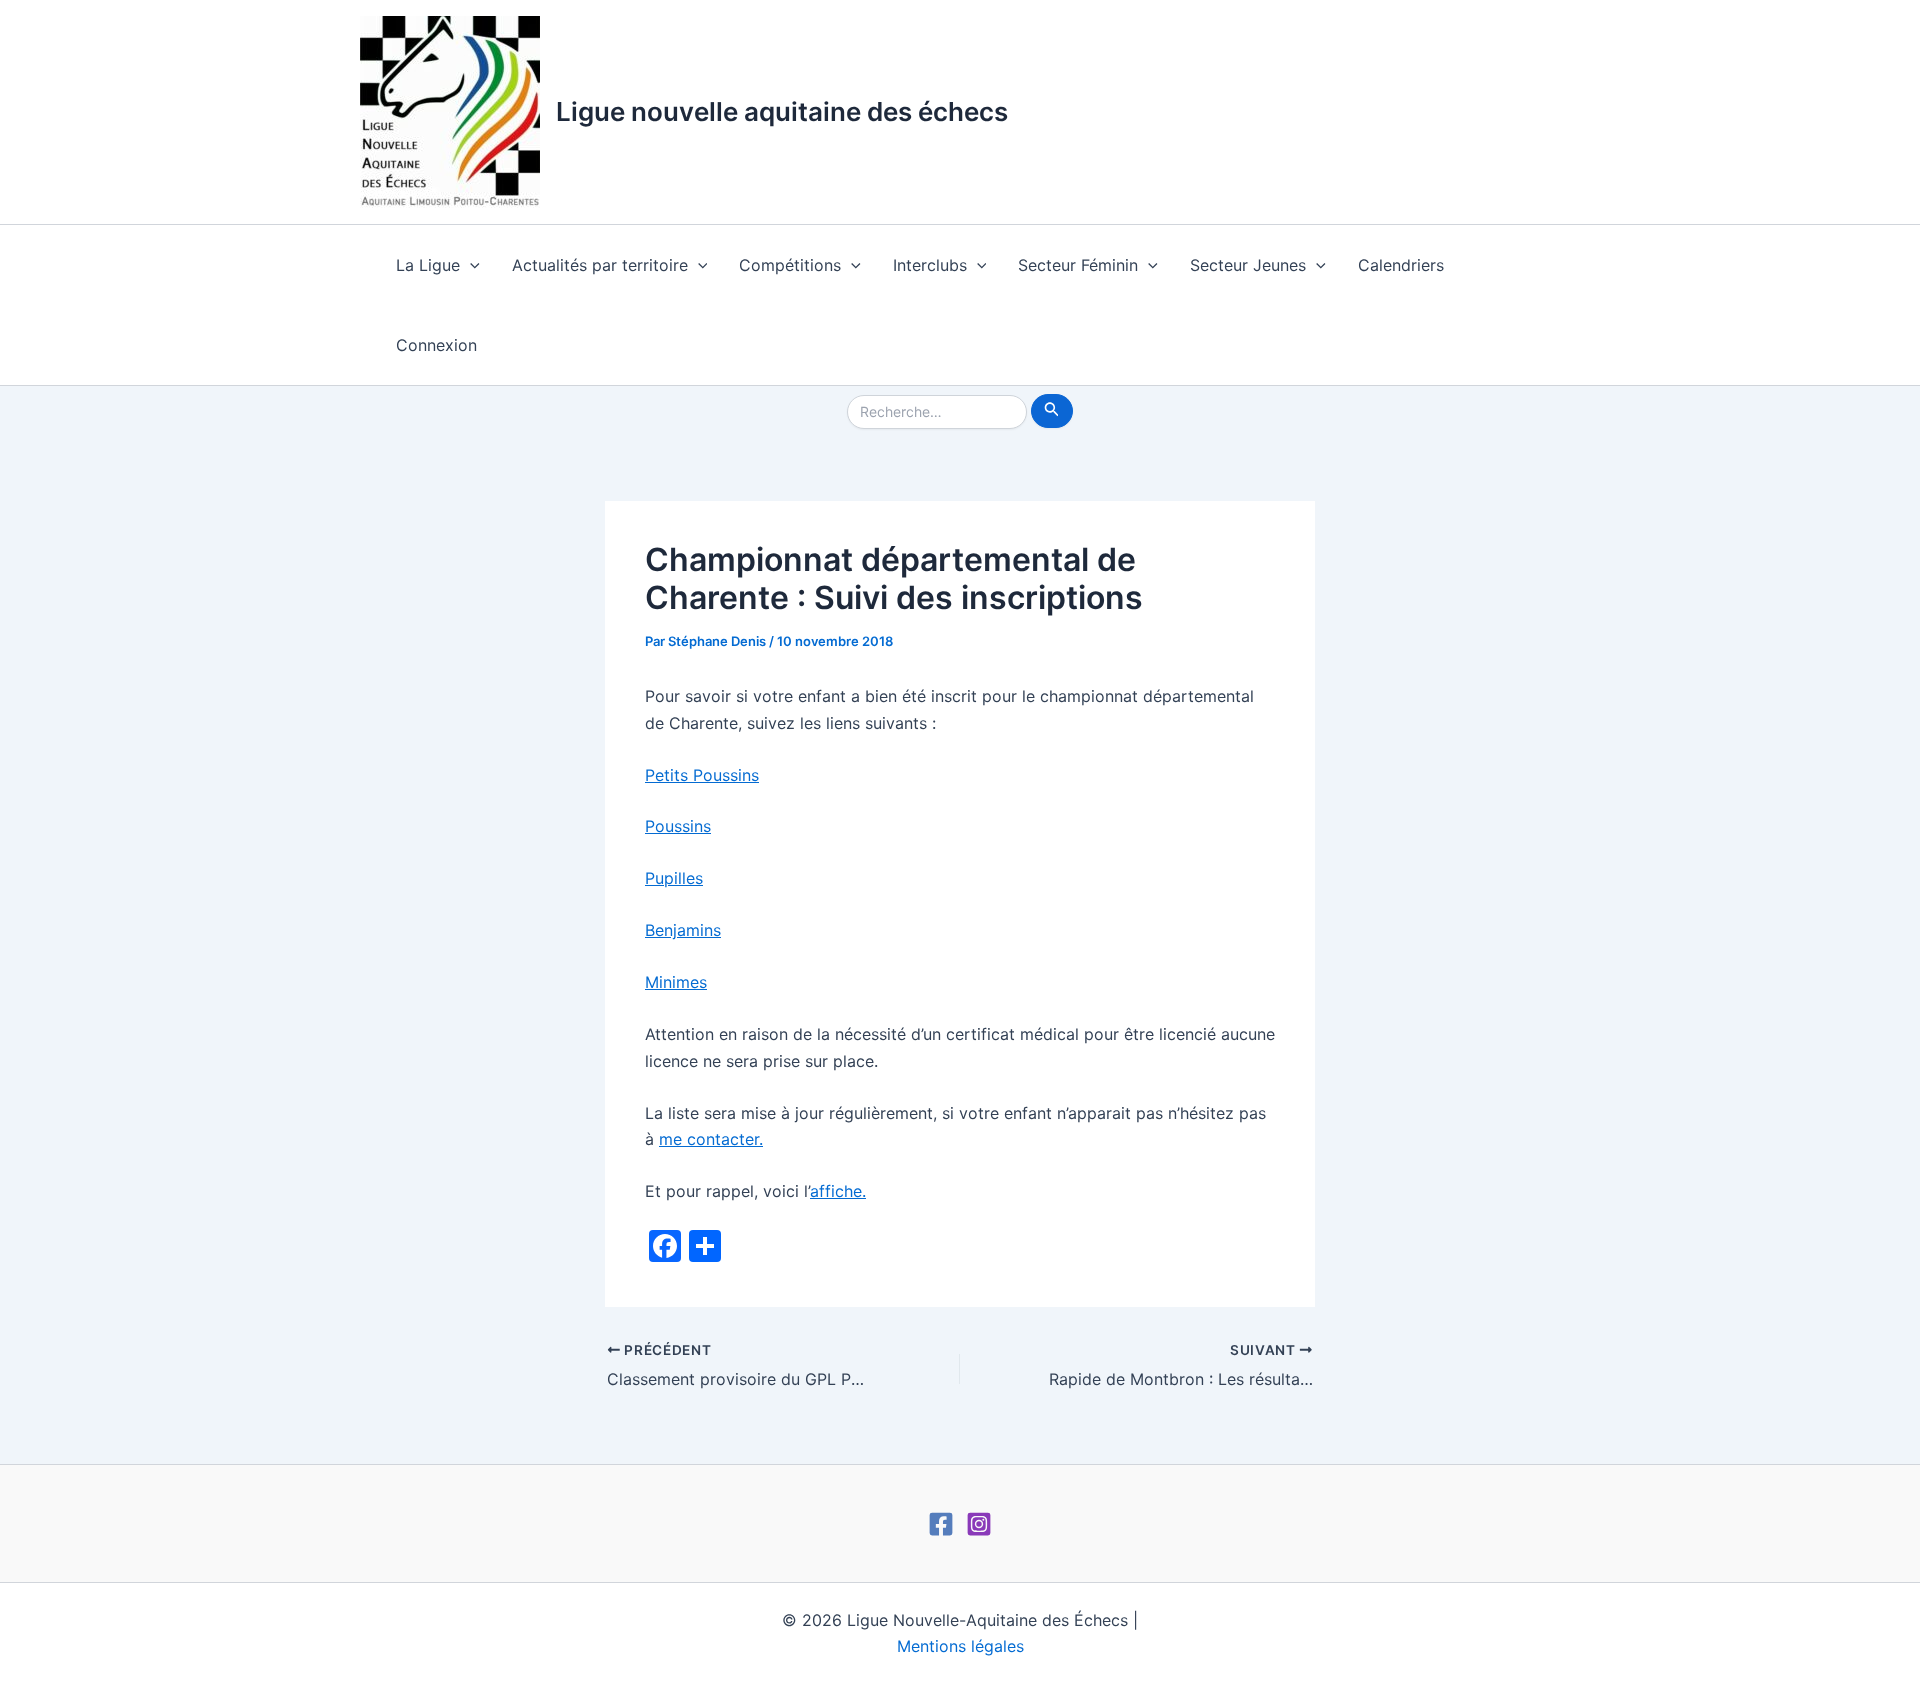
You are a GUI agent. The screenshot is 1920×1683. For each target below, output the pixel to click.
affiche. (838, 1191)
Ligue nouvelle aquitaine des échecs (782, 111)
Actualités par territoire (600, 265)
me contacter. (711, 1139)
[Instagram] (979, 1524)
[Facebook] (941, 1524)
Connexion (436, 345)
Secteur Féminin (1078, 265)
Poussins (678, 826)
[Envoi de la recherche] (1052, 411)
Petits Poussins (702, 775)
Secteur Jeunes (1248, 265)
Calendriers (1401, 265)
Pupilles (674, 878)
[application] (470, 265)
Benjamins (683, 930)
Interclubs (930, 265)
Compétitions (790, 265)
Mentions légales (960, 1646)
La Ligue (428, 265)
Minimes (676, 982)
